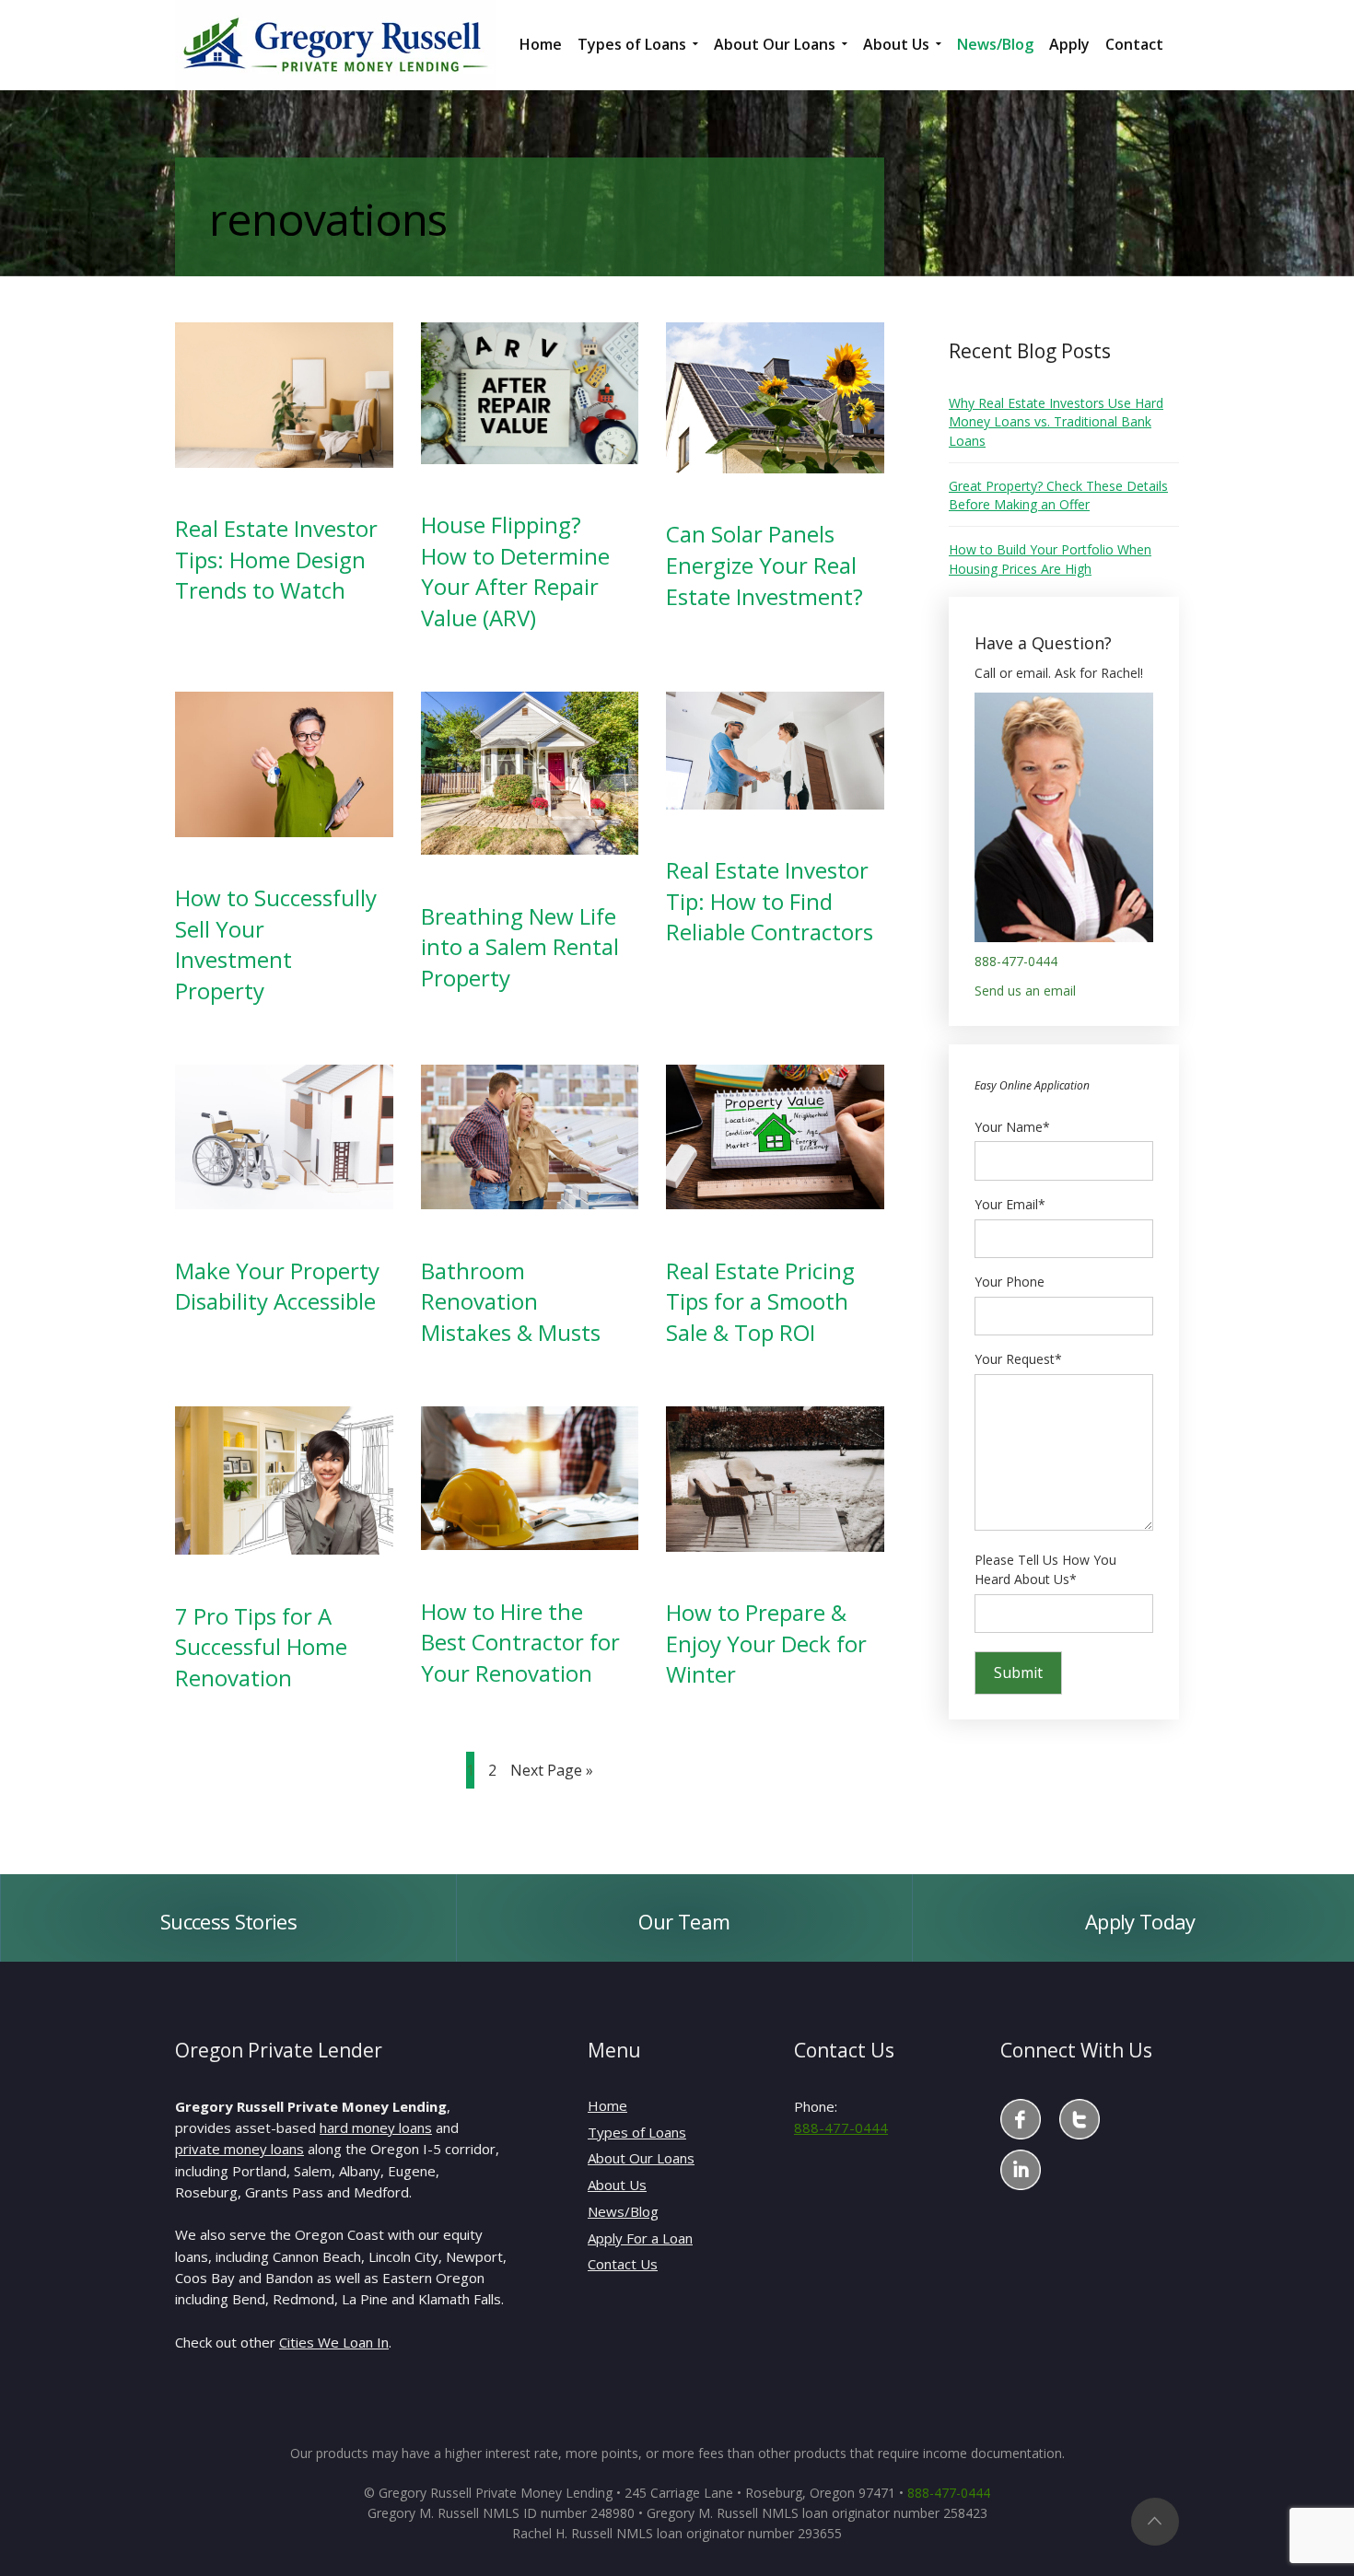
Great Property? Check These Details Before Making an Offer (1058, 495)
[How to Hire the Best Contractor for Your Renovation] (530, 1477)
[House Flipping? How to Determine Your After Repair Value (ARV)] (530, 392)
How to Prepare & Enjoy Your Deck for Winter (766, 1643)
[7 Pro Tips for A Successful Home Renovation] (284, 1479)
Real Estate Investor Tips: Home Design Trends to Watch (276, 559)
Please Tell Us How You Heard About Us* (1045, 1570)
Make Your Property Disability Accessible (277, 1286)
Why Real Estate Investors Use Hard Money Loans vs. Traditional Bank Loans (1056, 422)
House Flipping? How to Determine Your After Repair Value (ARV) (515, 571)
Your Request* (1018, 1359)
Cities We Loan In (334, 2342)
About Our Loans (641, 2158)
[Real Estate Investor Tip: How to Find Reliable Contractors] (775, 748)
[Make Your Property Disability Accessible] (284, 1135)
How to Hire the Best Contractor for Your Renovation (520, 1642)
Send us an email (1025, 991)
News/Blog (623, 2211)
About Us (617, 2185)
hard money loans (376, 2127)
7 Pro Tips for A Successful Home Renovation (261, 1647)
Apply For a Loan (640, 2238)
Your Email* (1010, 1204)
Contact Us (623, 2264)
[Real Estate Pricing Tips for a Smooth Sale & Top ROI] (775, 1135)
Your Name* (1012, 1127)
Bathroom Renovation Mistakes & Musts (511, 1301)
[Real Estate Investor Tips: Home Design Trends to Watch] (284, 394)
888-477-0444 (1016, 961)
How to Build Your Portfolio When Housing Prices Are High (1050, 559)
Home (607, 2105)
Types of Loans (637, 2132)
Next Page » (552, 1770)
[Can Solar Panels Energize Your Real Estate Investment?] (775, 396)
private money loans (239, 2149)
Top (1155, 2522)
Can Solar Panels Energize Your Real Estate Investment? (765, 565)
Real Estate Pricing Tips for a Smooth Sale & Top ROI (760, 1301)
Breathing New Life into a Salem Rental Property (520, 947)
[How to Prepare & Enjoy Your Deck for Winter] (775, 1477)
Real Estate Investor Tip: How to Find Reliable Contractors (770, 901)
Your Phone (1010, 1282)
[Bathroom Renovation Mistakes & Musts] (530, 1135)
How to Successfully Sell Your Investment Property (276, 944)
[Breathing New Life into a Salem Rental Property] (530, 771)
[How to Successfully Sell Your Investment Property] (284, 762)
